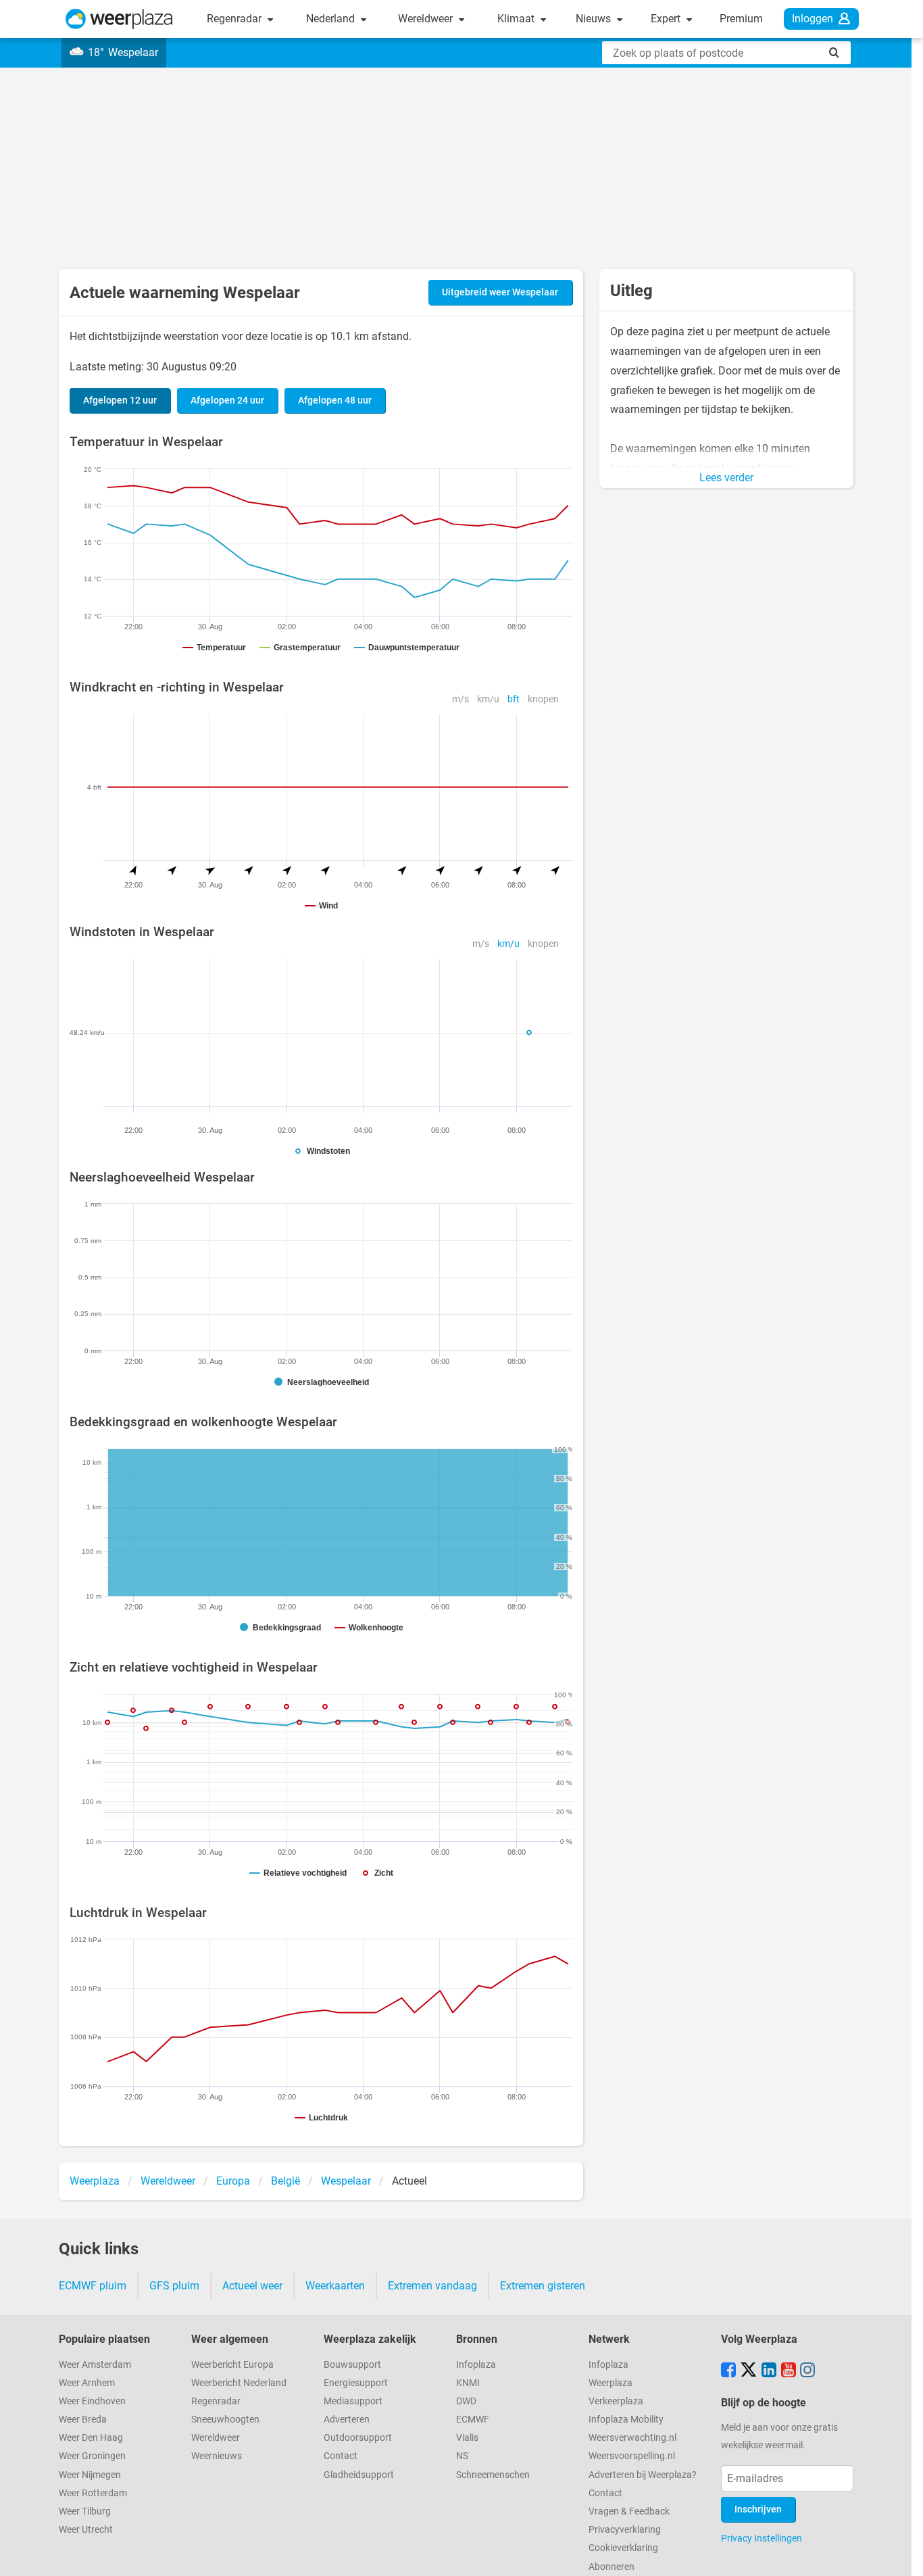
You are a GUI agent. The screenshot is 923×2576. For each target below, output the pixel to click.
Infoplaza (476, 2365)
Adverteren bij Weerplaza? (643, 2475)
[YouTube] (789, 2371)
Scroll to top (901, 2554)
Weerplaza (610, 2383)
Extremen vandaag (432, 2286)
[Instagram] (807, 2371)
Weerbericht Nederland (239, 2383)
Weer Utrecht (86, 2530)
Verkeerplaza (616, 2401)
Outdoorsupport (358, 2438)
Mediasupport (353, 2401)
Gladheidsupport (359, 2475)
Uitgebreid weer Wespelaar (500, 292)
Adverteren (347, 2420)
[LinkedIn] (769, 2371)
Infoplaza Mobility (626, 2420)
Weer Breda (83, 2420)
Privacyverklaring (625, 2530)
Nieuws (595, 19)
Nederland (332, 19)
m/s (460, 699)
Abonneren (612, 2567)
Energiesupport (356, 2383)
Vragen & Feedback (629, 2511)
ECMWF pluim (93, 2286)
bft (514, 699)
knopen (543, 699)
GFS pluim (174, 2286)
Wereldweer (427, 19)
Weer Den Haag (91, 2438)
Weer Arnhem (87, 2383)
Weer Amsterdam (95, 2365)
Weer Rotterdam (93, 2493)
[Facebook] (728, 2371)
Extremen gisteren (543, 2286)
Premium (741, 19)
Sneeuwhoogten (225, 2420)
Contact (341, 2456)
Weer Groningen (92, 2456)
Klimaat (517, 19)
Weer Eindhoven (92, 2401)
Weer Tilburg (85, 2511)
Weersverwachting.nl (632, 2438)
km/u (488, 699)
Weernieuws (217, 2456)
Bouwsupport (352, 2365)
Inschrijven (758, 2509)
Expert (667, 19)
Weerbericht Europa (232, 2365)
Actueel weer (252, 2286)
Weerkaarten (335, 2286)
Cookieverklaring (623, 2548)
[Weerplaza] (119, 19)
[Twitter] (749, 2371)
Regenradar (235, 19)
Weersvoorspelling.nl (632, 2456)
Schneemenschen (493, 2475)
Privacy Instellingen (762, 2538)
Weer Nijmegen (90, 2475)
